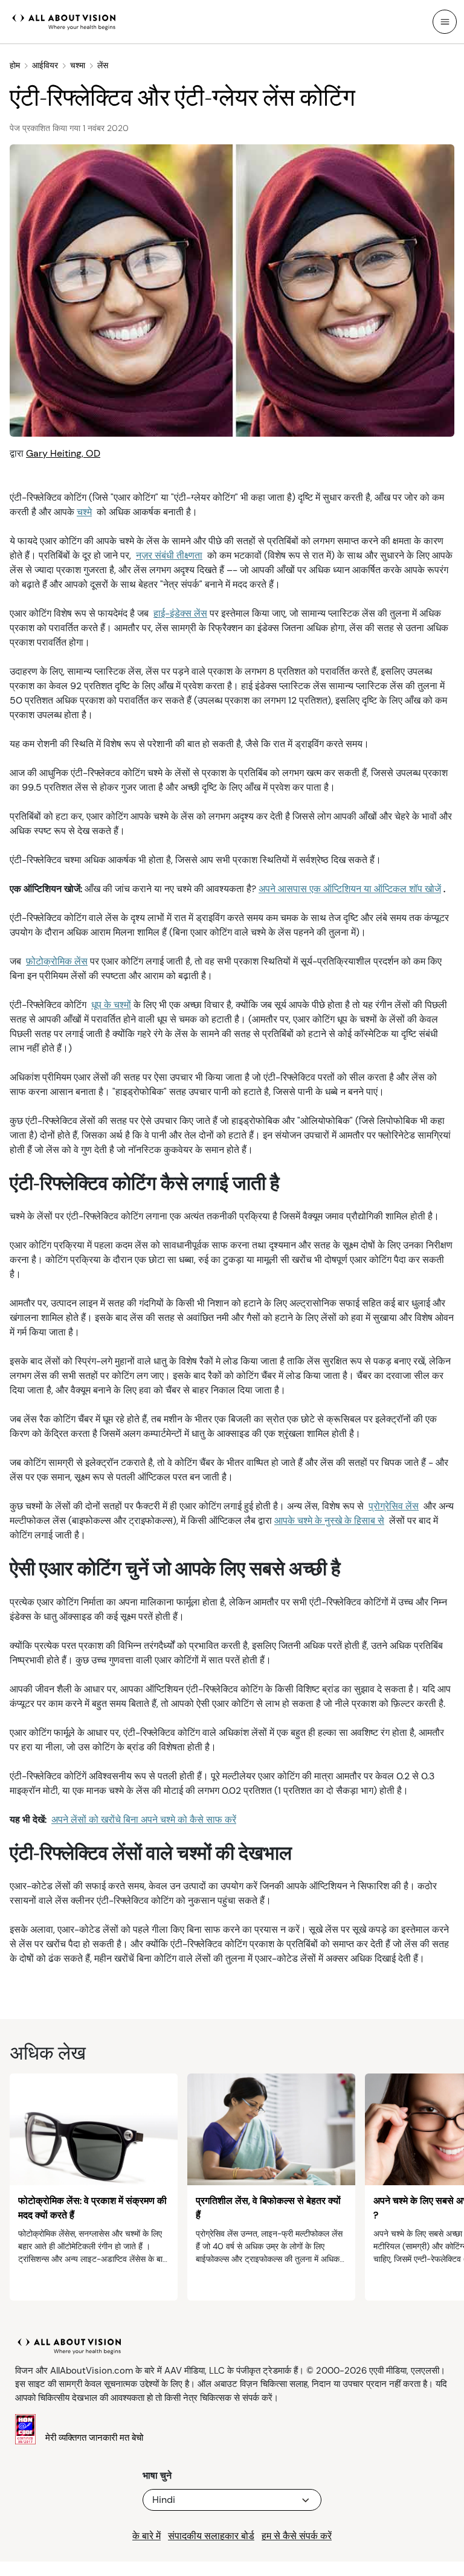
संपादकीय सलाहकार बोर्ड (211, 2536)
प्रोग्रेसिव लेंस (394, 1506)
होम (15, 65)
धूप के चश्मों (111, 1005)
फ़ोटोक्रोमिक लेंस (57, 961)
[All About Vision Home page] (64, 21)
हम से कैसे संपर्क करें (297, 2536)
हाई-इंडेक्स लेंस (180, 613)
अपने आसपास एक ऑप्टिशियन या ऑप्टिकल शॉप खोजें (350, 889)
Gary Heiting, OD (63, 453)
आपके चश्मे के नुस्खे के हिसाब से (329, 1521)
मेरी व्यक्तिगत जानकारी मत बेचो (94, 2438)
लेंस (103, 65)
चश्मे (84, 512)
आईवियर (45, 65)
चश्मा (78, 65)
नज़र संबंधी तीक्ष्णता (169, 555)
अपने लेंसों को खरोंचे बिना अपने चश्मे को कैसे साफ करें (144, 1820)
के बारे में (147, 2536)
